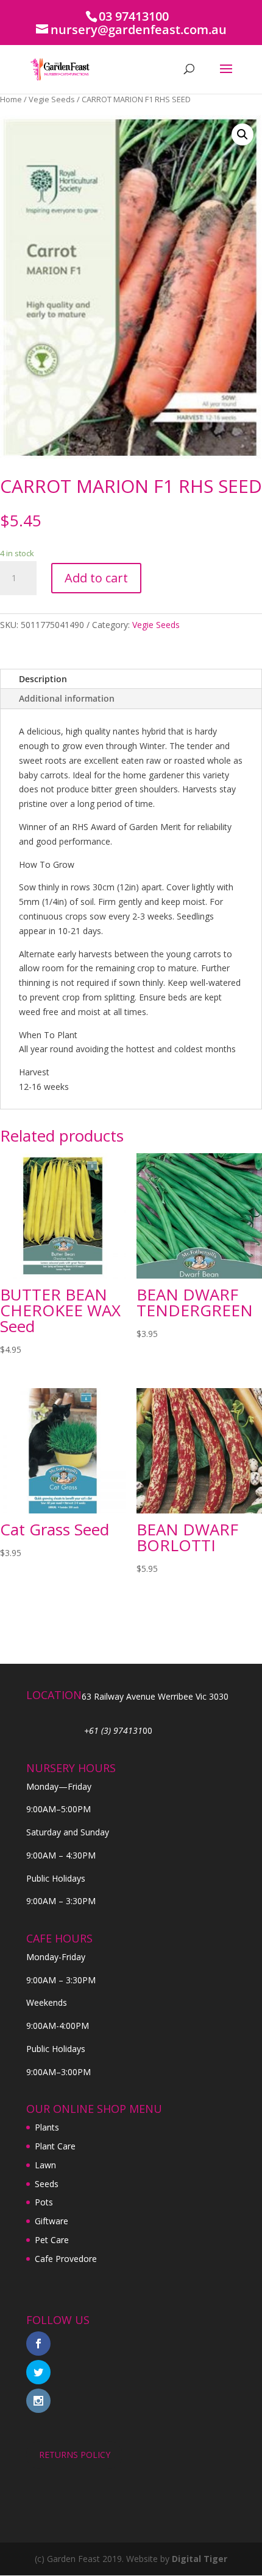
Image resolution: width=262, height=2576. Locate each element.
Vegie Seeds (52, 99)
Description (43, 679)
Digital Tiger (200, 2559)
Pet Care (52, 2240)
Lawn (45, 2165)
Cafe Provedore (66, 2259)
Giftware (51, 2221)
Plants (47, 2127)
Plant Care (55, 2146)
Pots (44, 2202)
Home (11, 99)
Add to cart (96, 578)
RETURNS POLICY (75, 2455)
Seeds (47, 2184)
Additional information (67, 698)
